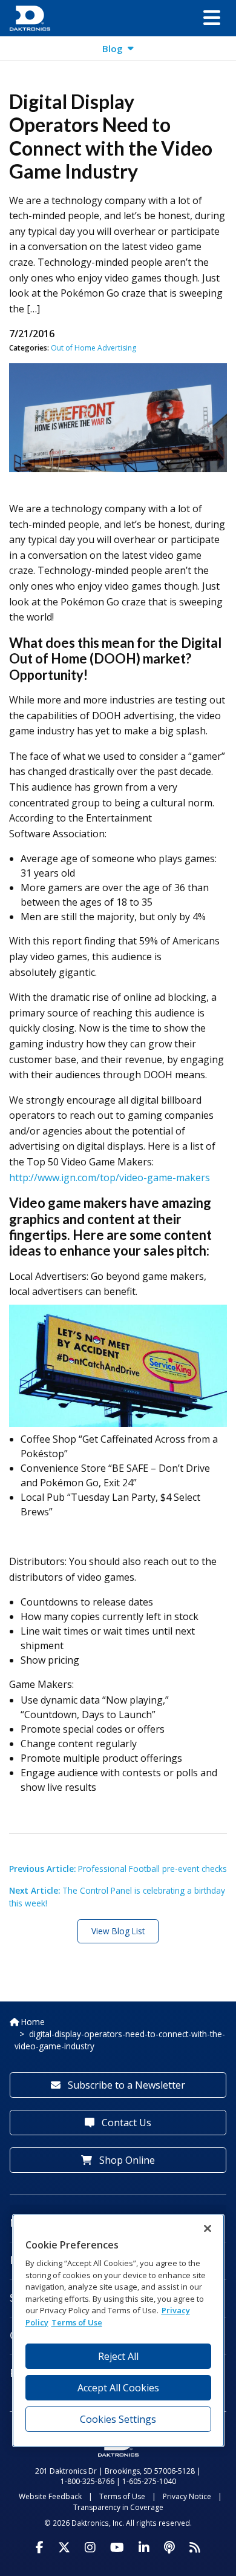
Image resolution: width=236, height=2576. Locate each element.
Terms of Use (122, 2496)
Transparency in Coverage (118, 2507)
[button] (212, 18)
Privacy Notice (187, 2496)
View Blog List (118, 1931)
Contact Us (125, 2123)
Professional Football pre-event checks (118, 1869)
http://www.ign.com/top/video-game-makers (110, 1178)
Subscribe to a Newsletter (125, 2085)
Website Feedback (50, 2496)
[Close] (208, 2228)
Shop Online (126, 2160)
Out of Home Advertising (93, 348)
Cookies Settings (118, 2419)
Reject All (118, 2356)
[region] (118, 2331)
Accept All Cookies (118, 2388)
